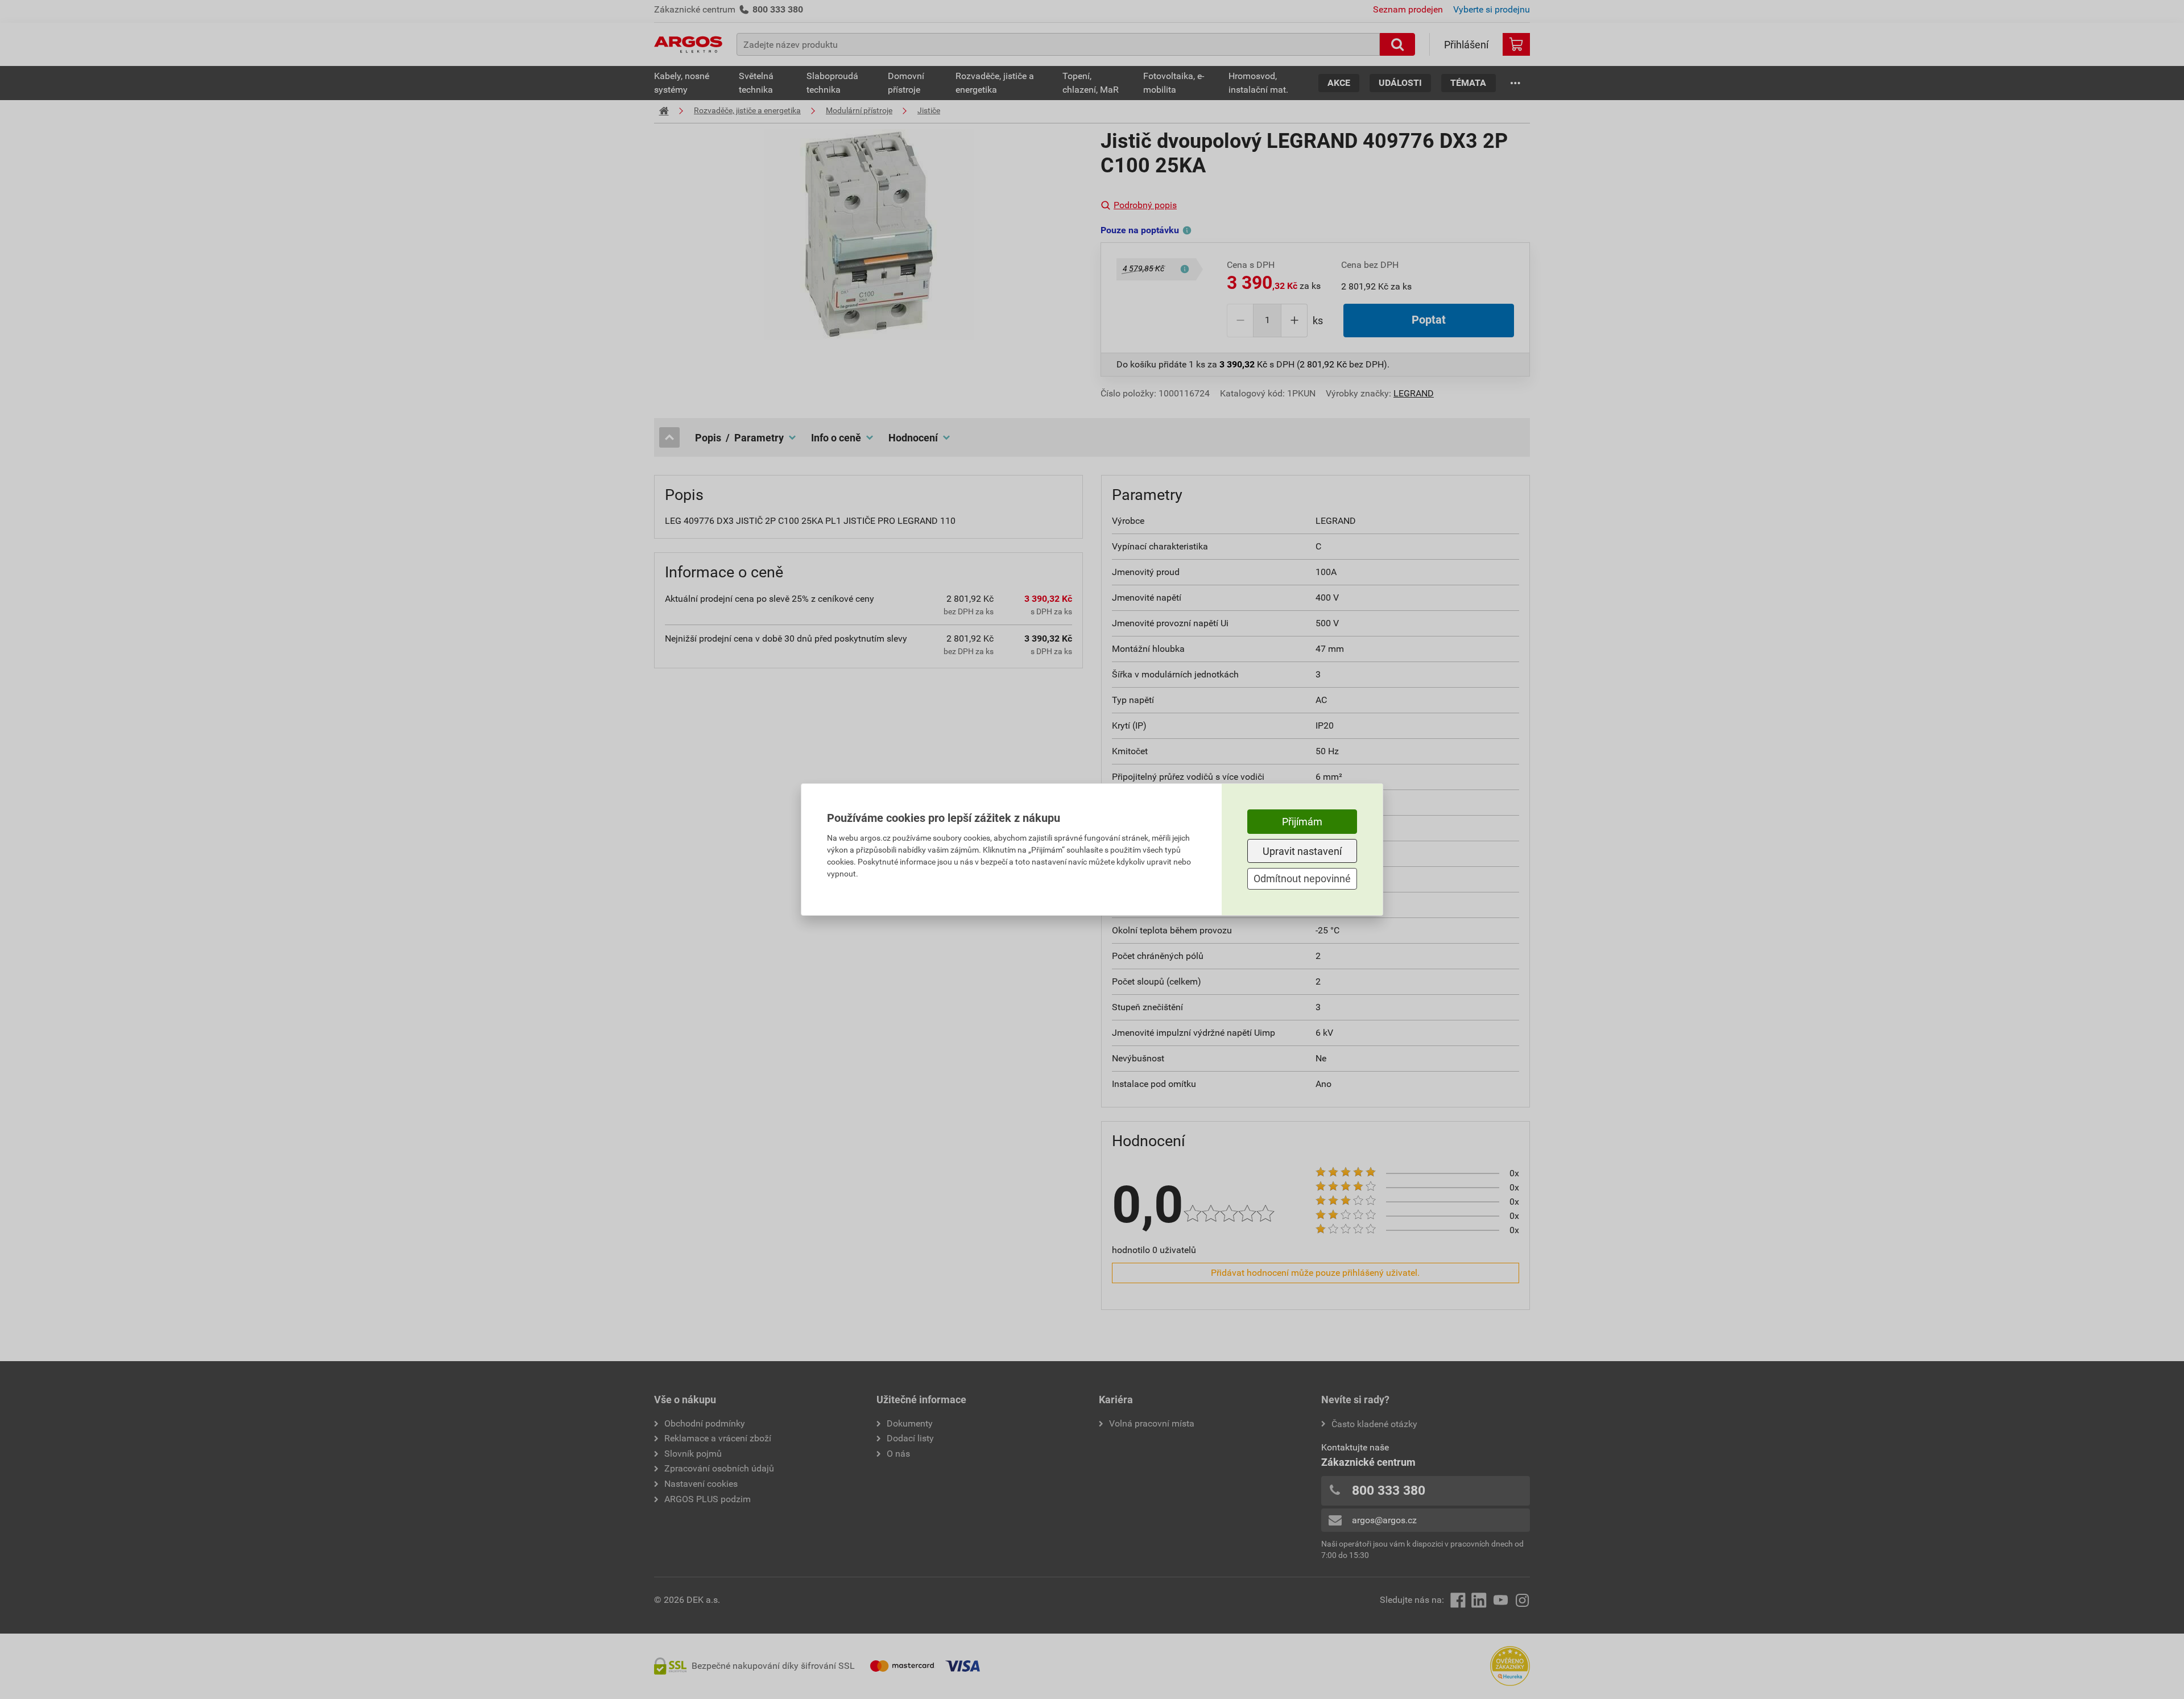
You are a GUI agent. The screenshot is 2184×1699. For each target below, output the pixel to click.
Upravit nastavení (1302, 851)
